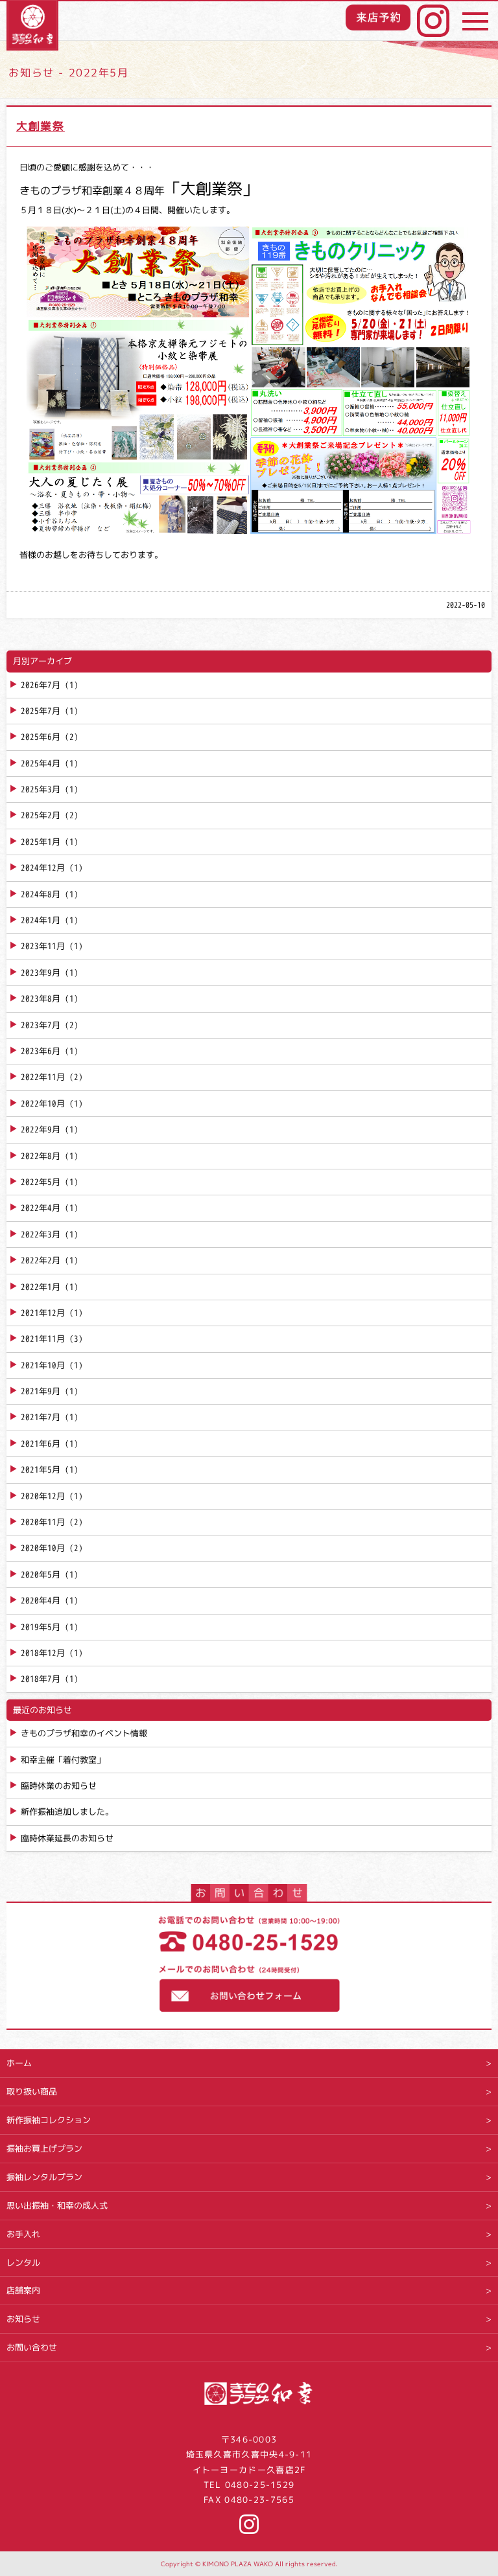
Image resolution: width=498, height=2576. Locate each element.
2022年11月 (43, 1077)
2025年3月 (41, 789)
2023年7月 (41, 1025)
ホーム (19, 2063)
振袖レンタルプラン (44, 2177)
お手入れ (23, 2234)
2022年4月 (41, 1208)
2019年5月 (41, 1627)
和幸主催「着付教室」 (63, 1760)
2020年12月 (43, 1496)
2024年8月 (41, 894)
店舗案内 (23, 2290)
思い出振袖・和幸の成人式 (57, 2205)
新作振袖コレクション (49, 2120)
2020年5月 (41, 1574)
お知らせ (23, 2319)
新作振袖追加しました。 (67, 1811)
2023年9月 (41, 972)
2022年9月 (41, 1129)
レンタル (23, 2262)
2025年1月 (41, 842)
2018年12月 (43, 1653)
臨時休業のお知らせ (59, 1786)
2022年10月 (43, 1103)
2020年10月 (43, 1548)
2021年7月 (41, 1417)
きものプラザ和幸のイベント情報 (84, 1733)
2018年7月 (41, 1679)
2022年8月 (41, 1156)
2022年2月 (41, 1260)
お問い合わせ (32, 2347)
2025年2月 (41, 815)
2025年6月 (41, 737)
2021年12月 (43, 1313)
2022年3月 (41, 1234)
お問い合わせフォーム (249, 1990)
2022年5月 (41, 1182)
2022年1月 (41, 1287)
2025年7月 (41, 711)
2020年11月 (43, 1522)
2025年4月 (41, 763)
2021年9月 (41, 1391)
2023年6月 (41, 1051)
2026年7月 (41, 685)
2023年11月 (43, 946)
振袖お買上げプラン (44, 2148)
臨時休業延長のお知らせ (67, 1838)
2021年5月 (41, 1469)
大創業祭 (41, 126)
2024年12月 (43, 868)
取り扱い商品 (32, 2091)
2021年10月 (43, 1365)
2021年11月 (43, 1339)
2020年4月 (41, 1600)
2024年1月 (41, 920)
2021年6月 (41, 1443)
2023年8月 (41, 998)
